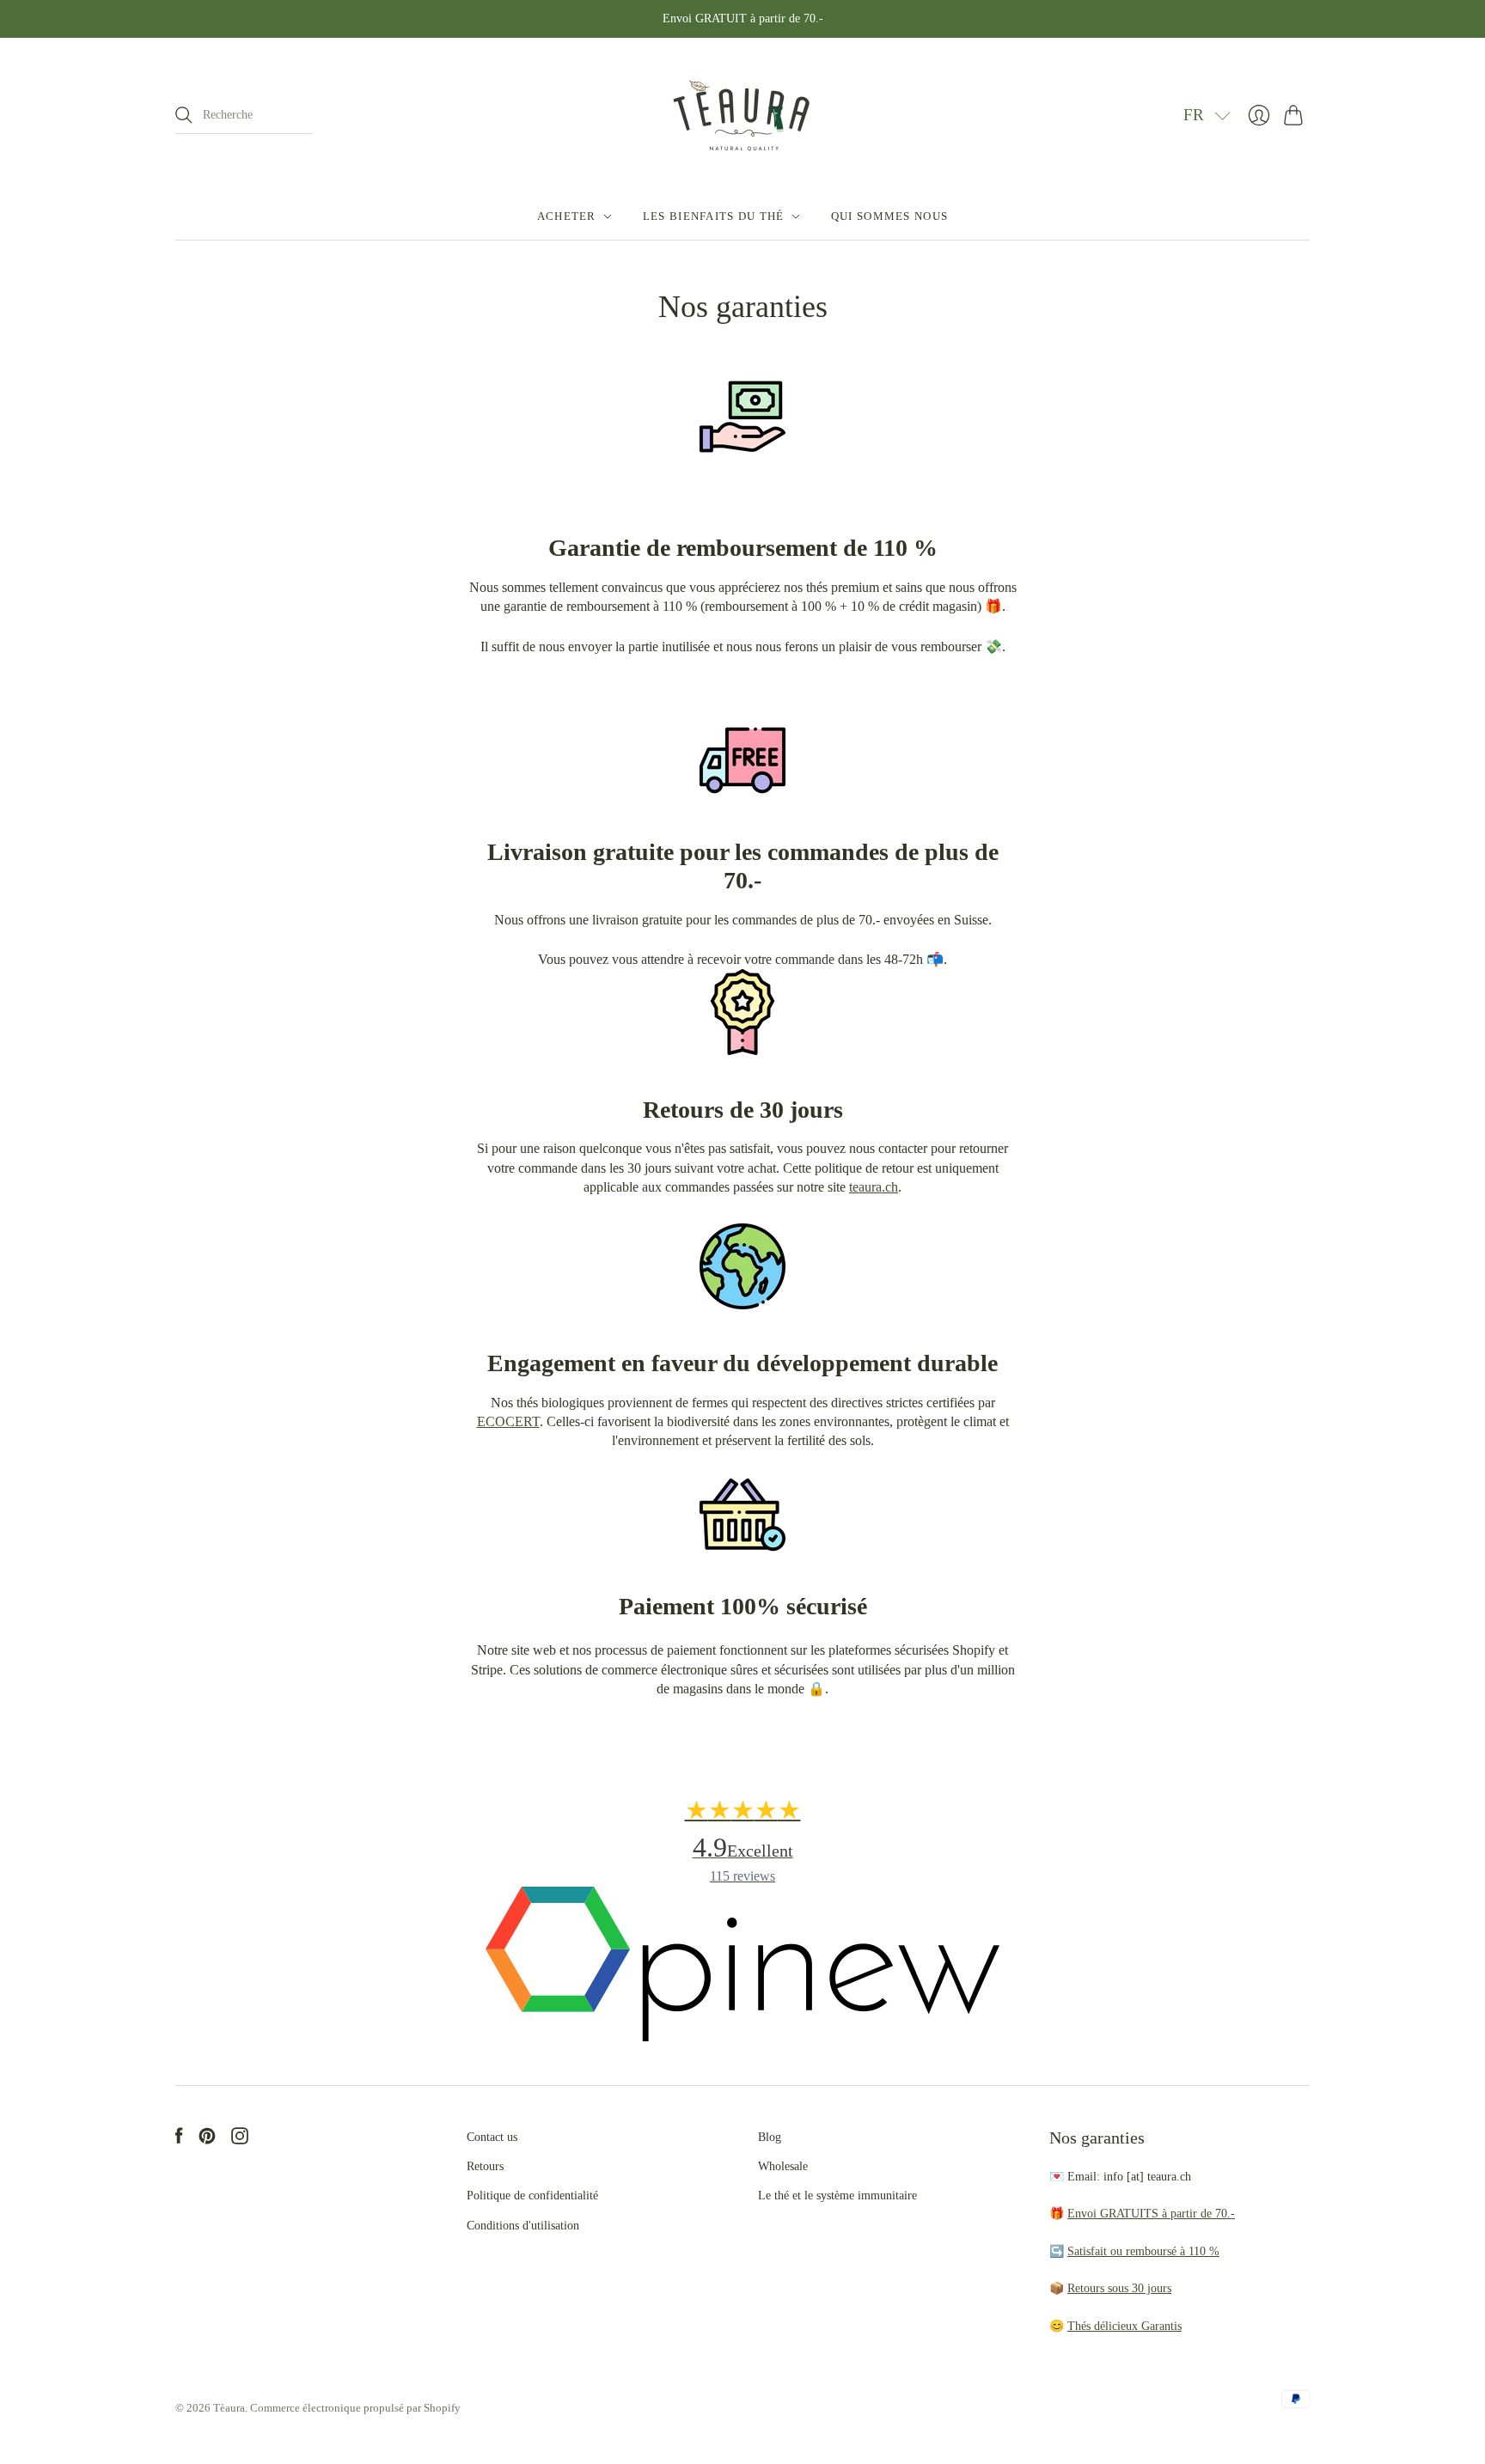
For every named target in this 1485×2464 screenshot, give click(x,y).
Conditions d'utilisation (523, 2226)
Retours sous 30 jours (1119, 2288)
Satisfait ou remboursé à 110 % (1143, 2251)
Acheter (567, 216)
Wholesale (783, 2166)
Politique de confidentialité (532, 2196)
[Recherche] (184, 115)
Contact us (492, 2137)
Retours (485, 2166)
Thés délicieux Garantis (1124, 2326)
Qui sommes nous (890, 216)
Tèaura (229, 2408)
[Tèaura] (742, 116)
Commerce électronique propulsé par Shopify (355, 2408)
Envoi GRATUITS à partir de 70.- (1151, 2214)
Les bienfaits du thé (714, 216)
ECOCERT (508, 1421)
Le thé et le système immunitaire (837, 2196)
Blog (770, 2137)
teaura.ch (874, 1187)
